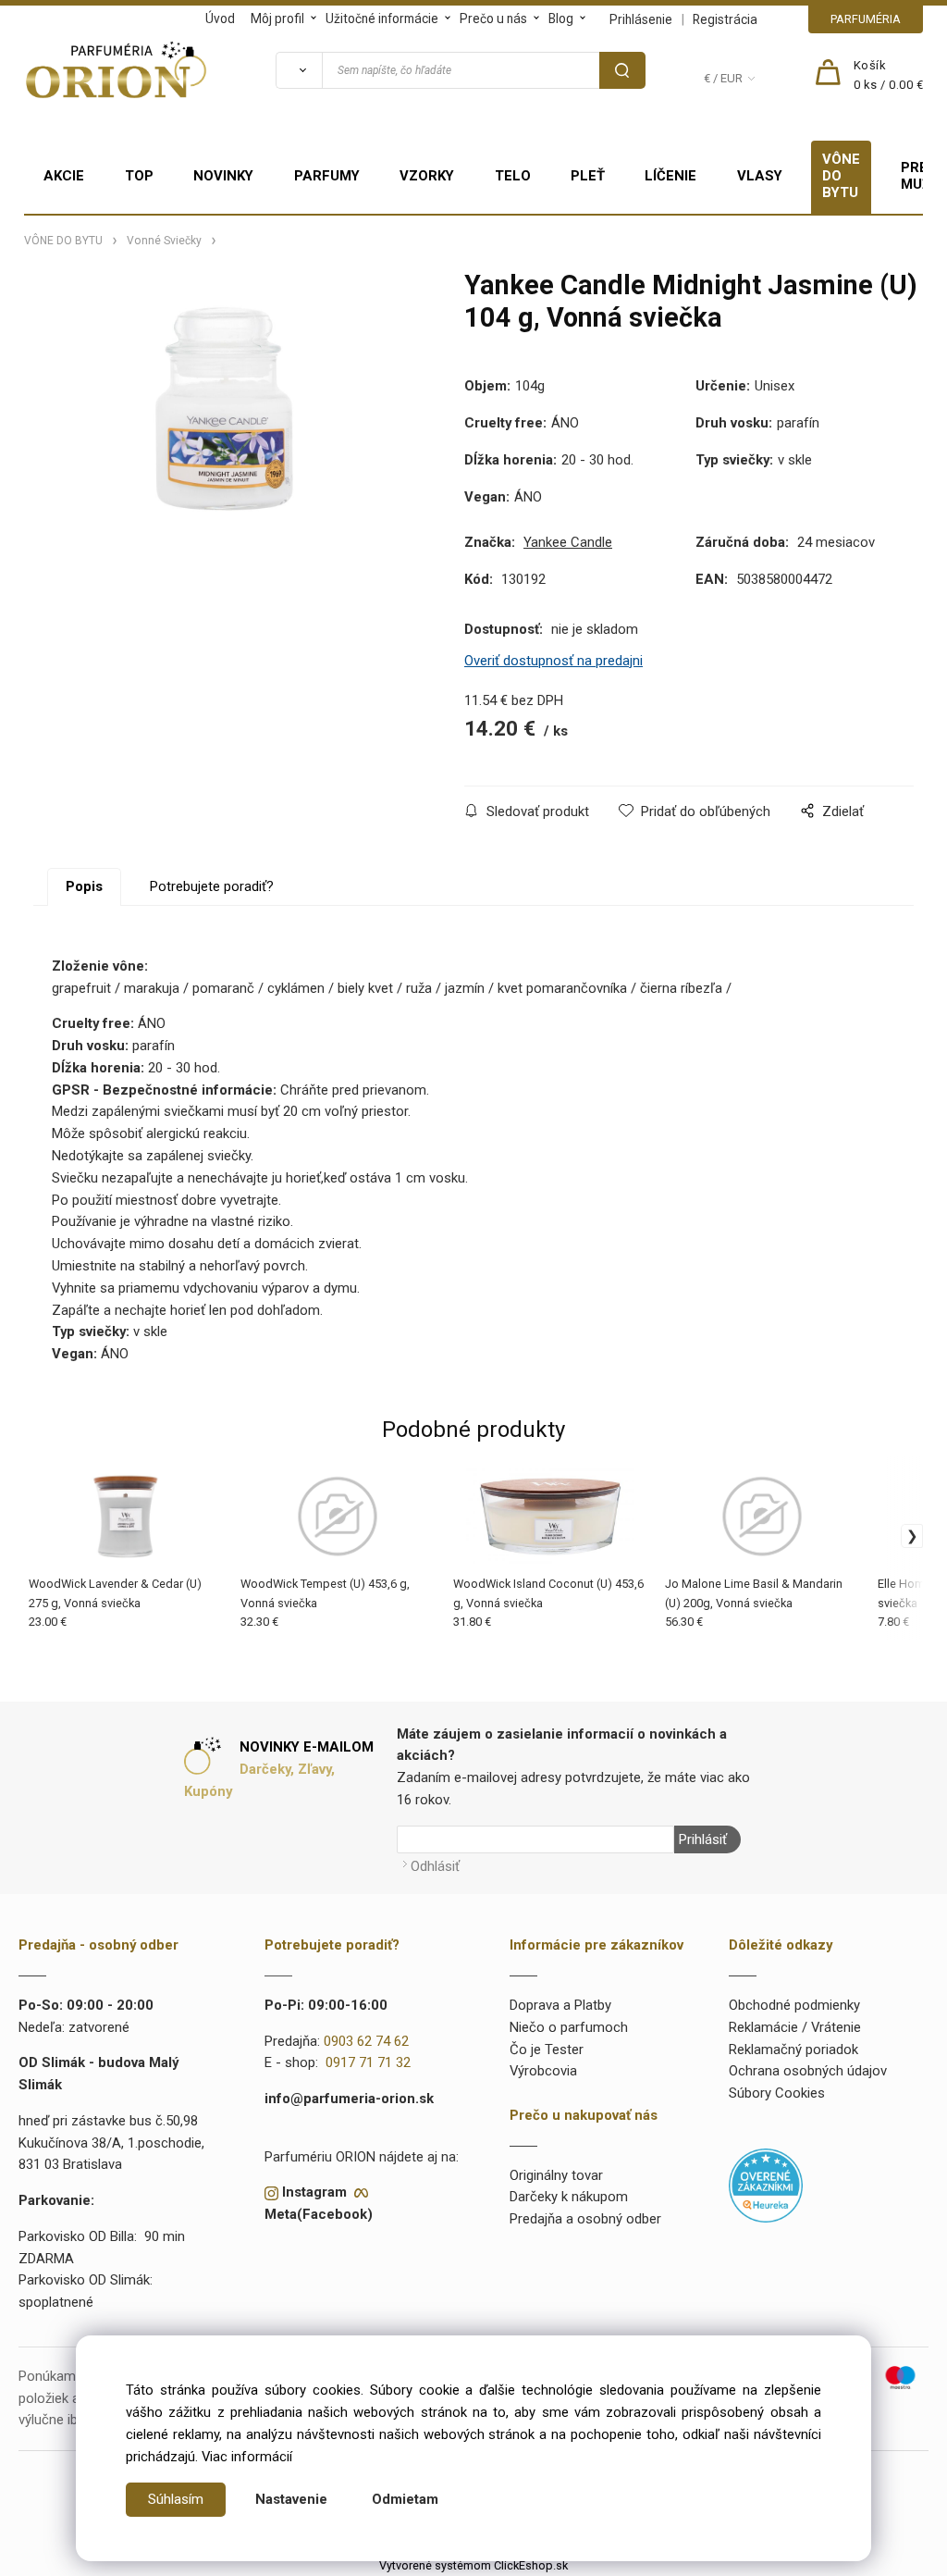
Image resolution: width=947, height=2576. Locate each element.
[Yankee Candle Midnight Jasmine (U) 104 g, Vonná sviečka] (226, 417)
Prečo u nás (493, 19)
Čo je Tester (547, 2050)
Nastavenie (291, 2499)
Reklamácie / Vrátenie (795, 2027)
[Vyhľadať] (299, 70)
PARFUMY (327, 176)
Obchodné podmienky (794, 2005)
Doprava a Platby (560, 2005)
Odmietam (405, 2499)
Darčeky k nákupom (569, 2197)
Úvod (220, 19)
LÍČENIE (670, 176)
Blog (561, 19)
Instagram (314, 2192)
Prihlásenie (641, 19)
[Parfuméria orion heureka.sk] (766, 2185)
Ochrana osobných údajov (808, 2071)
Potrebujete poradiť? (212, 886)
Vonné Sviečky (164, 241)
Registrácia (725, 19)
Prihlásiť (703, 1839)
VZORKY (427, 176)
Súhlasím (176, 2499)
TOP (139, 176)
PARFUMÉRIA (866, 19)
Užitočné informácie (382, 19)
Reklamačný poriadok (793, 2050)
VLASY (760, 176)
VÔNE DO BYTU (841, 176)
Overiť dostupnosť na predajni (553, 661)
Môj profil (277, 19)
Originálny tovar (556, 2175)
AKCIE (64, 176)
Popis (84, 886)
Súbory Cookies (777, 2093)
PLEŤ (588, 176)
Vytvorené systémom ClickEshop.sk (473, 2565)
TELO (513, 176)
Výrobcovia (543, 2071)
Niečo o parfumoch (569, 2027)
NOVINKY (223, 176)
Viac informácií (247, 2457)
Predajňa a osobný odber (585, 2219)
